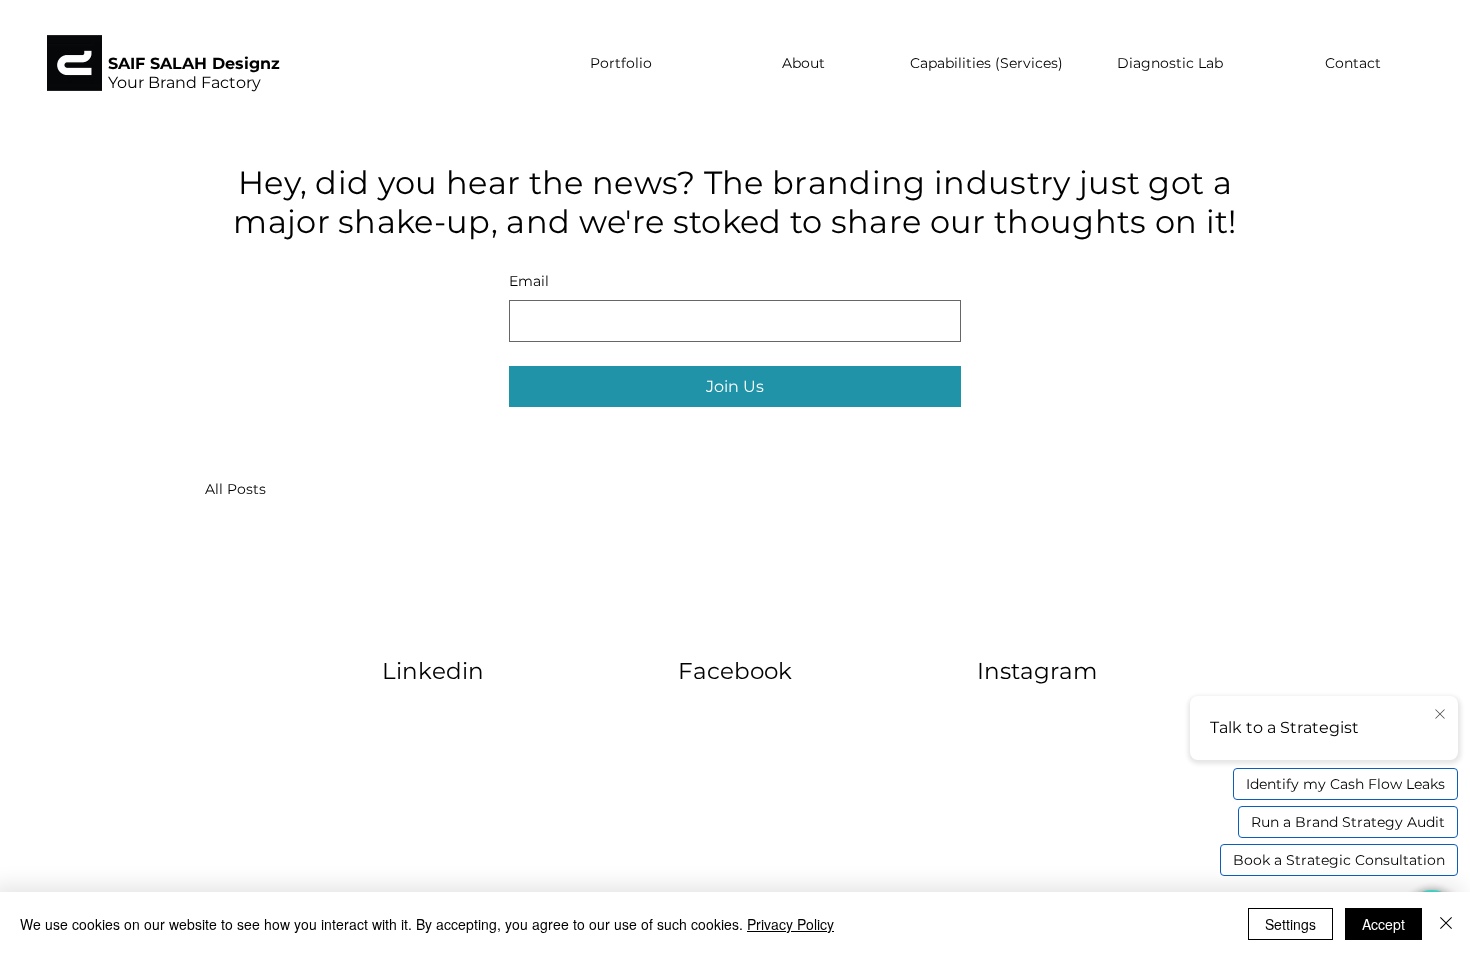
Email (529, 281)
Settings (1290, 924)
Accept (1383, 924)
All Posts (235, 489)
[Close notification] (1440, 715)
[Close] (1446, 924)
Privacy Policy (790, 924)
